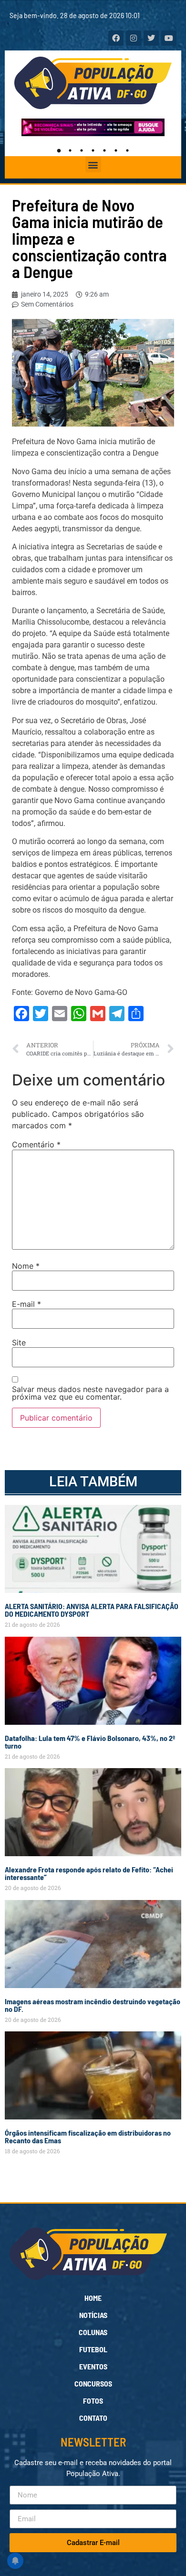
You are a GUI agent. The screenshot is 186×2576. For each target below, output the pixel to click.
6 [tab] (116, 150)
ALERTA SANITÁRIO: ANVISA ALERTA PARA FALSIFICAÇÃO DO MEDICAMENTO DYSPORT (92, 1610)
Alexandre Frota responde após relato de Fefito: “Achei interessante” (89, 1873)
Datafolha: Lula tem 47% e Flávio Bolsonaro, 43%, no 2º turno (90, 1742)
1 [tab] (59, 150)
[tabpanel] (93, 127)
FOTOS (93, 2401)
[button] (93, 164)
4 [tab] (93, 150)
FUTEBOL (93, 2349)
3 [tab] (82, 150)
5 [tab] (104, 150)
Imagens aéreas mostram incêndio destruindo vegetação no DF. (93, 2005)
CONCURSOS (93, 2383)
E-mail (26, 1304)
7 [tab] (127, 150)
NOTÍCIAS (93, 2315)
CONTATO (93, 2418)
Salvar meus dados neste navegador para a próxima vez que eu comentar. (90, 1393)
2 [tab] (70, 150)
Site (19, 1343)
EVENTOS (93, 2366)
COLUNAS (93, 2332)
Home (93, 2298)
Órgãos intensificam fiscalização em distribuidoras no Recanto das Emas (88, 2136)
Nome (26, 1266)
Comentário (36, 1144)
